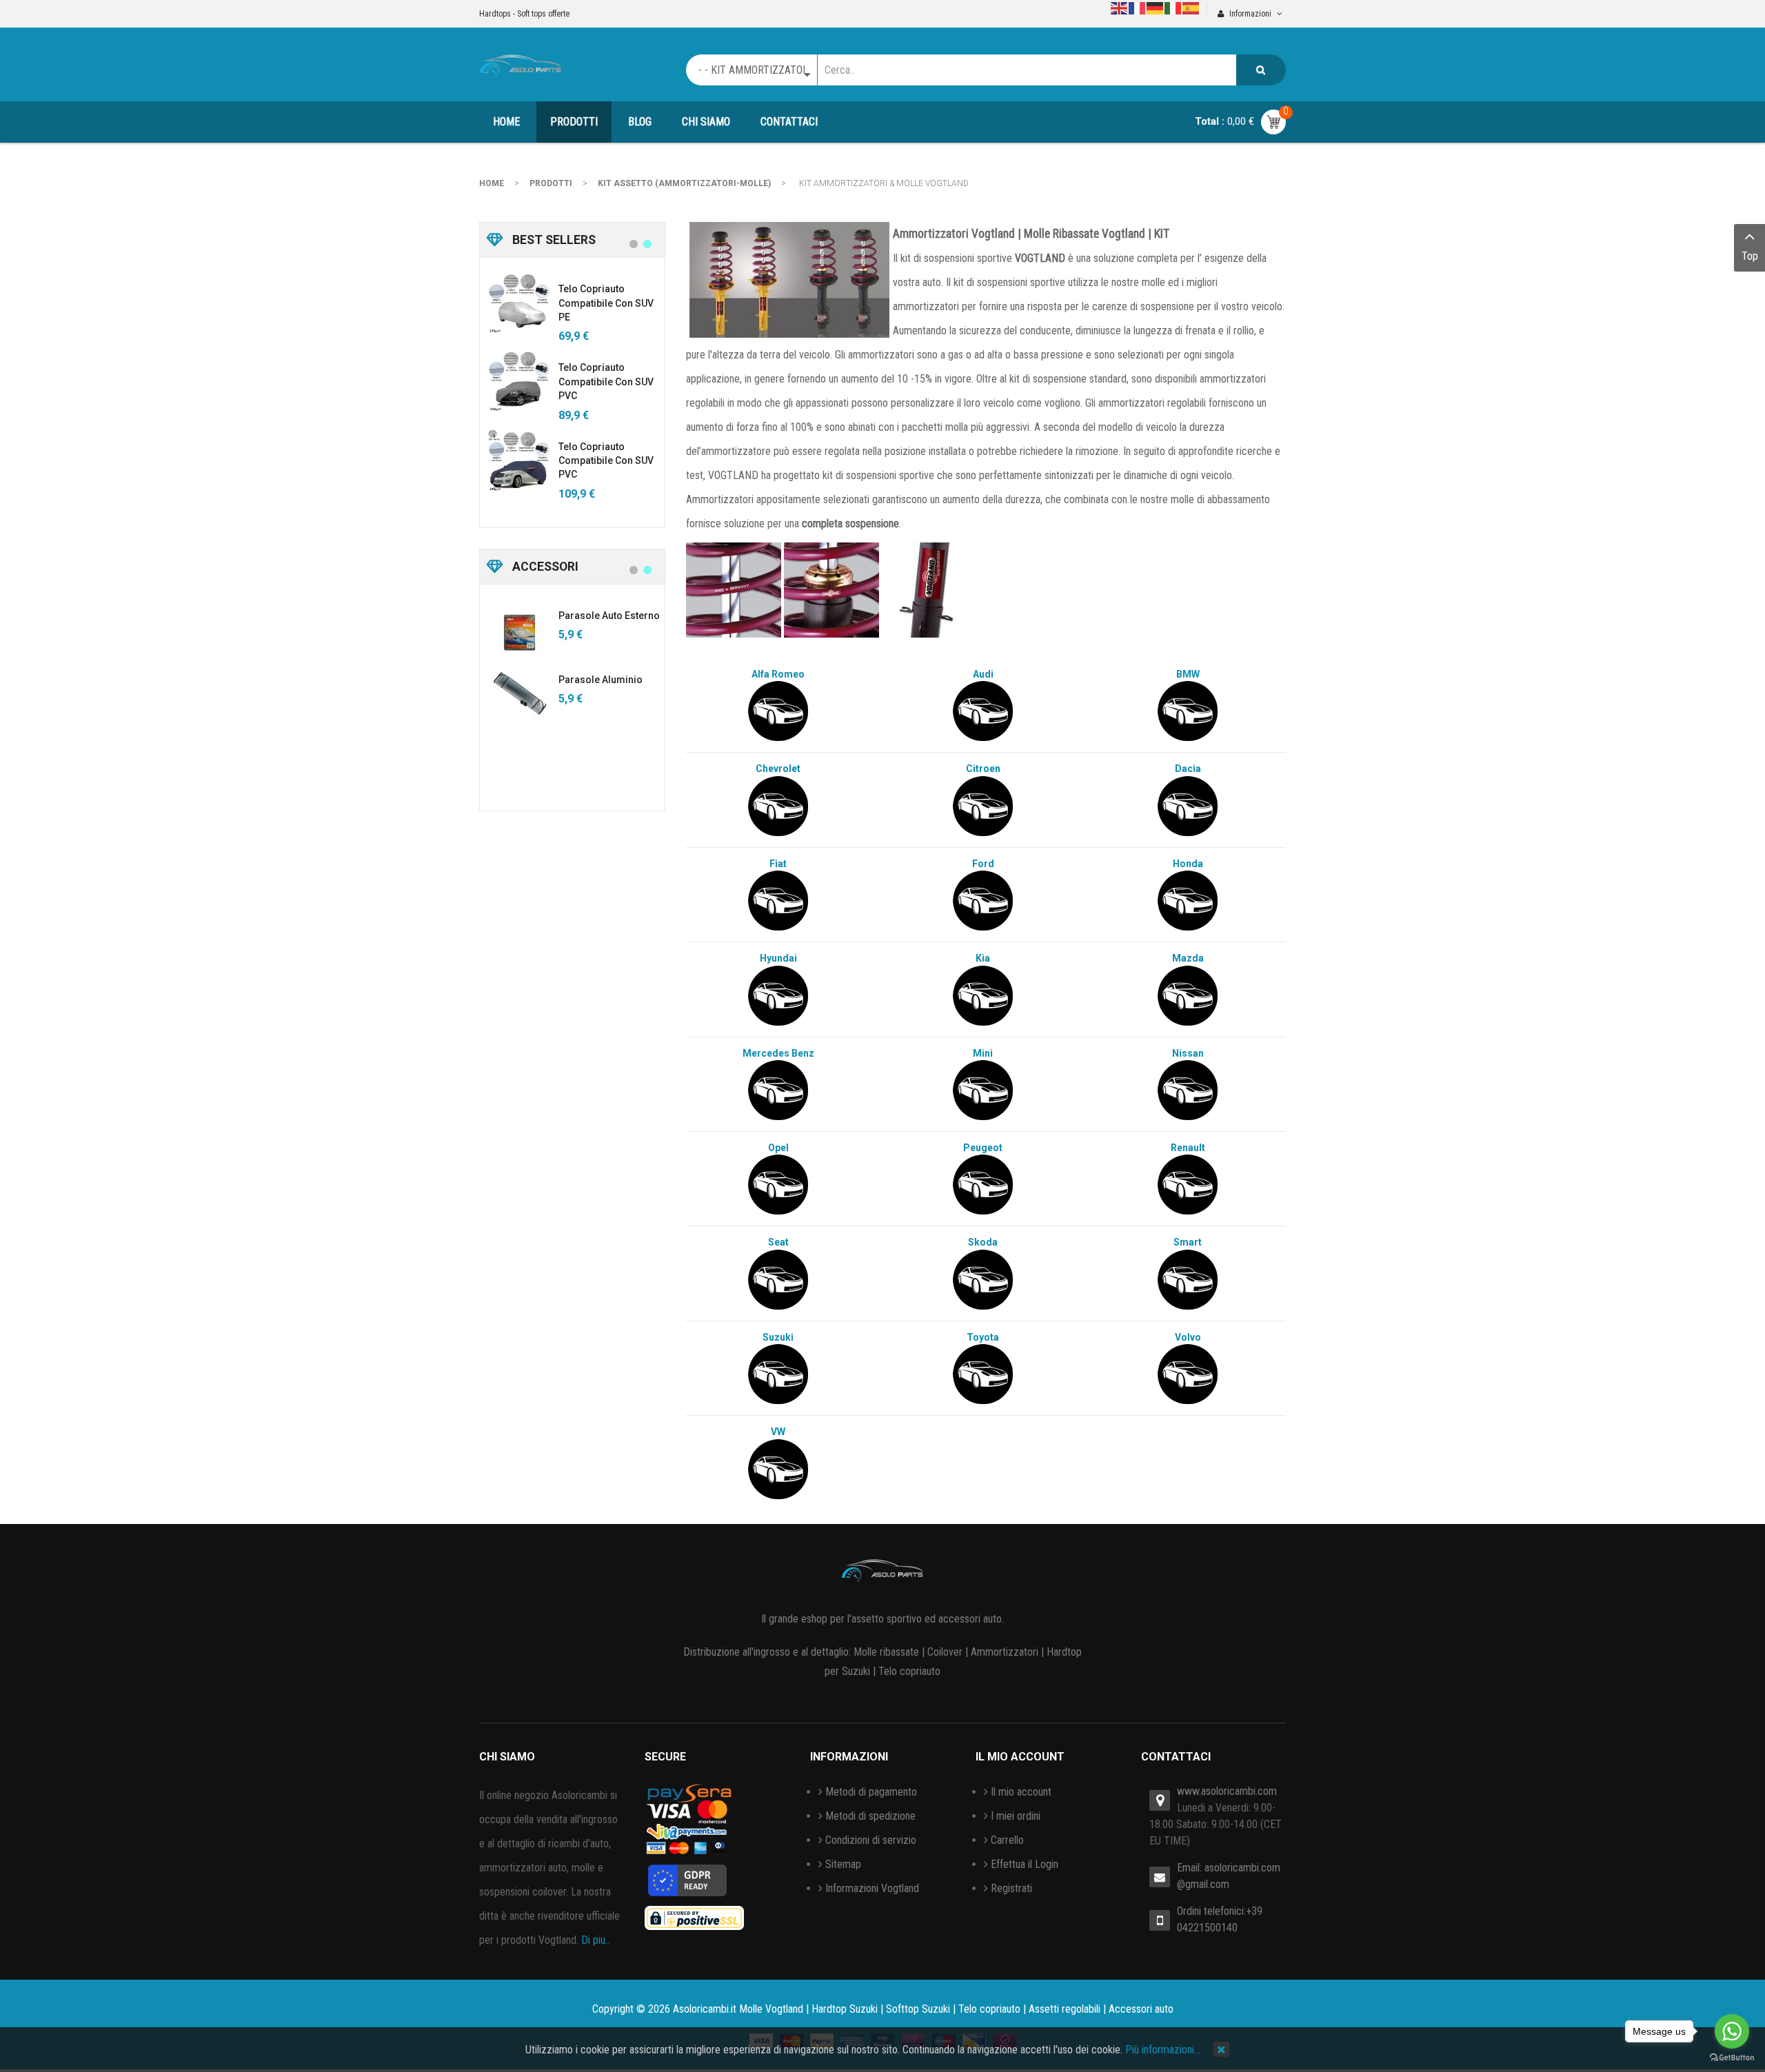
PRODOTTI (551, 183)
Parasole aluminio (601, 680)
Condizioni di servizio (871, 1840)
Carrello (1007, 1840)
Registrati (1011, 1888)
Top (1750, 256)
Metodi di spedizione (870, 1816)
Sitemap (843, 1864)
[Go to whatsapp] (1732, 2031)
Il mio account (1021, 1792)
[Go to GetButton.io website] (1732, 2058)
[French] (1138, 7)
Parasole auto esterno (609, 616)
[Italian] (1173, 7)
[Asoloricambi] (521, 64)
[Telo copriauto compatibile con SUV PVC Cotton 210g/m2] (519, 381)
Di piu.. (595, 1940)
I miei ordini (1016, 1816)
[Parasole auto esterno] (519, 629)
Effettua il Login (1025, 1864)
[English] (1120, 7)
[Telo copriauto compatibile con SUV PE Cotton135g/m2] (519, 303)
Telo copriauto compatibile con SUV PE (606, 303)
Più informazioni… (1163, 2050)
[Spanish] (1191, 7)
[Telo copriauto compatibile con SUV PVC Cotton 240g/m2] (519, 460)
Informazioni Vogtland (872, 1888)
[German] (1156, 7)
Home (492, 183)
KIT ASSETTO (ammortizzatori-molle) (684, 183)
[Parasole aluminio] (519, 693)
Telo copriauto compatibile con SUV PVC (606, 382)
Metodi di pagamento (871, 1792)
